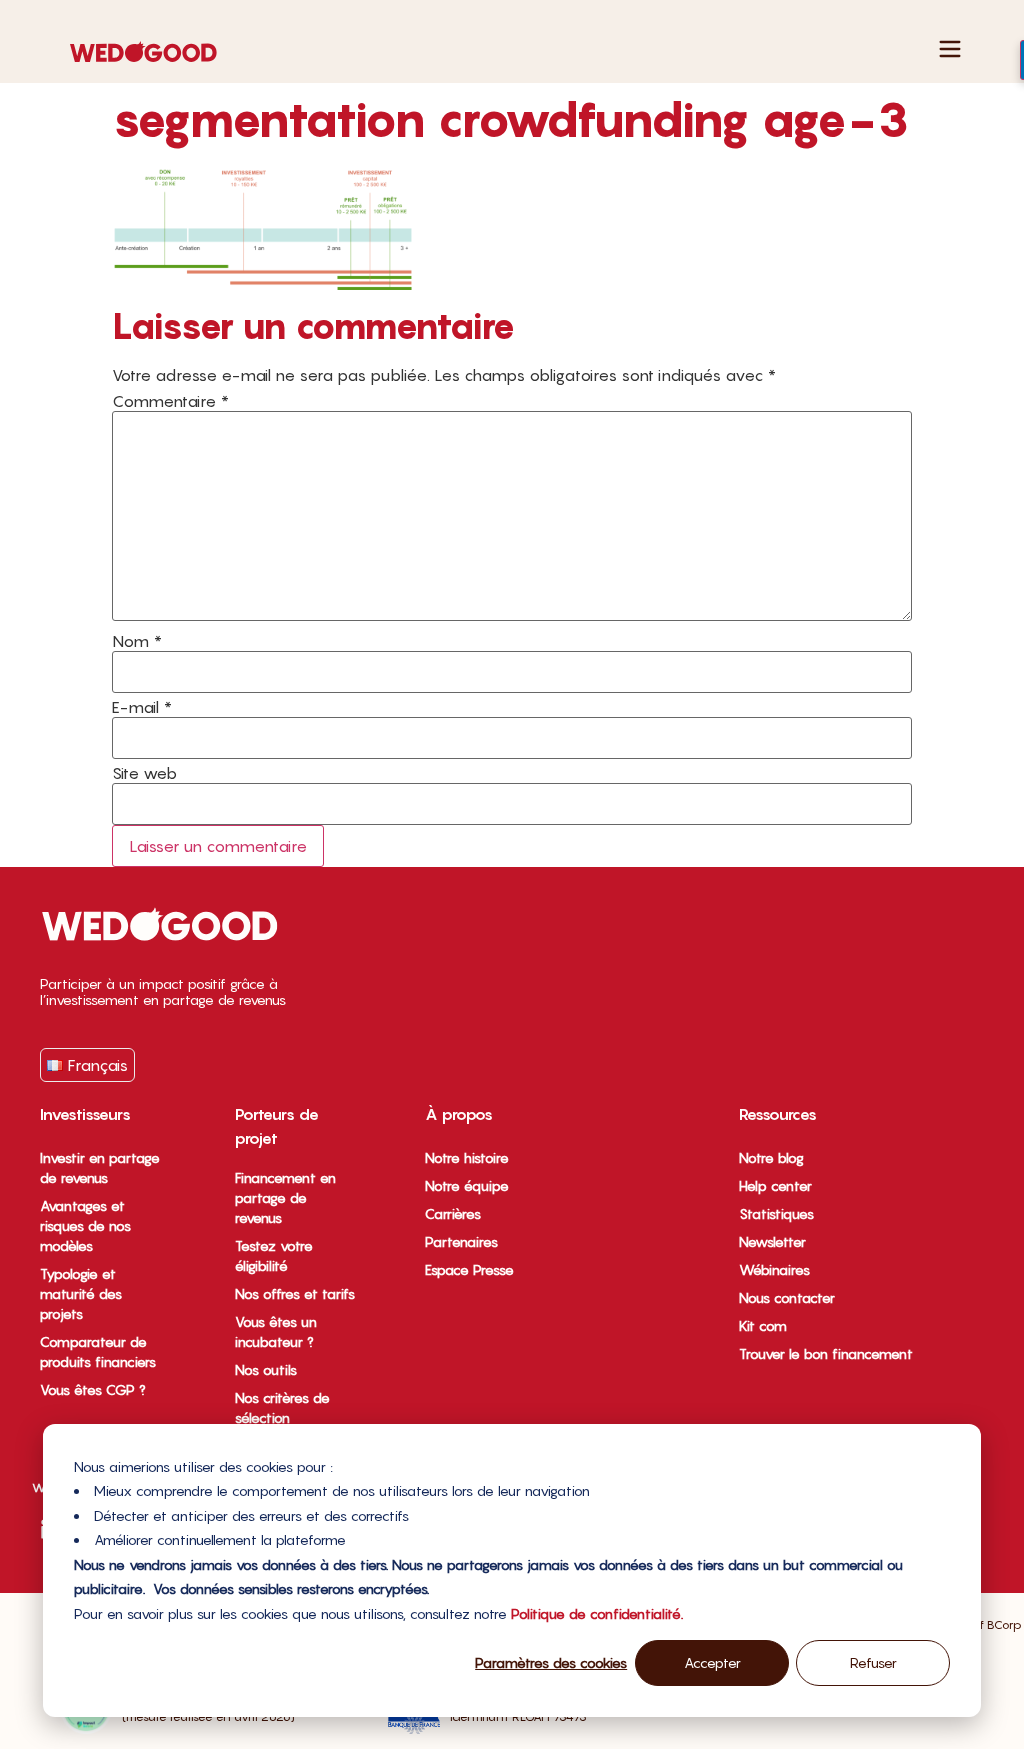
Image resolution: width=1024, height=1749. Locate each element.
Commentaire (170, 401)
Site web (144, 773)
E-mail (142, 707)
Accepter (712, 1662)
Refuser (873, 1662)
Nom (137, 641)
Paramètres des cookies (551, 1662)
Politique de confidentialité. (597, 1613)
